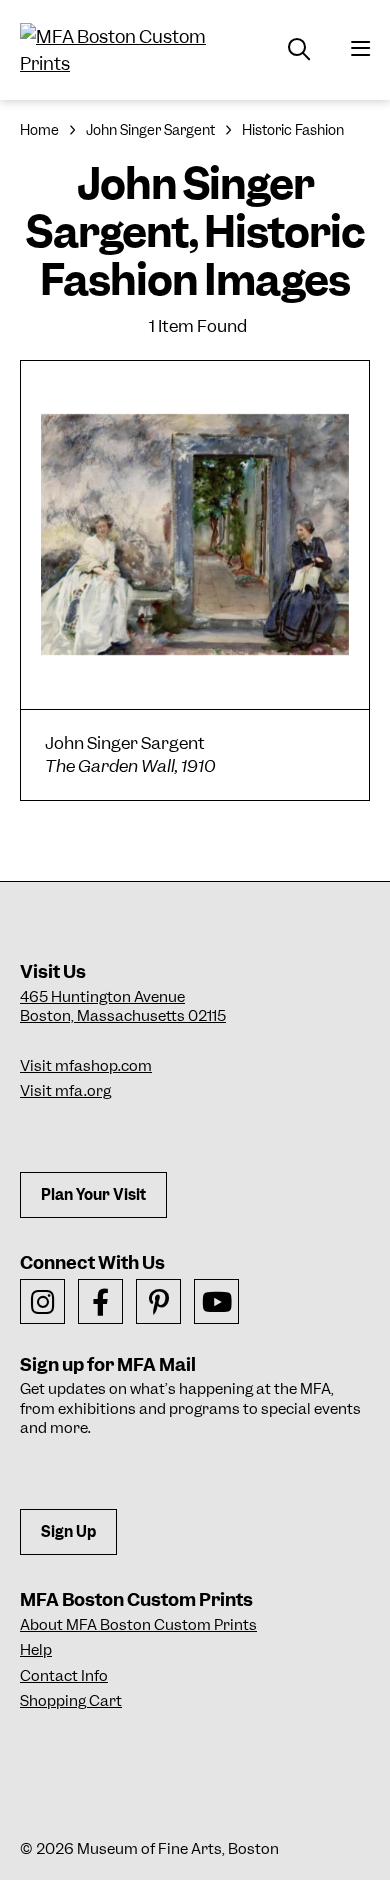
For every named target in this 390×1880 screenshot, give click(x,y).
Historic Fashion (293, 130)
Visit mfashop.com (86, 1066)
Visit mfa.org (65, 1091)
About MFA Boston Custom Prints (138, 1625)
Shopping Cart (71, 1701)
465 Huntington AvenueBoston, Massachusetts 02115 (123, 1007)
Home (39, 130)
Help (36, 1650)
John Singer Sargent (150, 130)
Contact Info (64, 1676)
